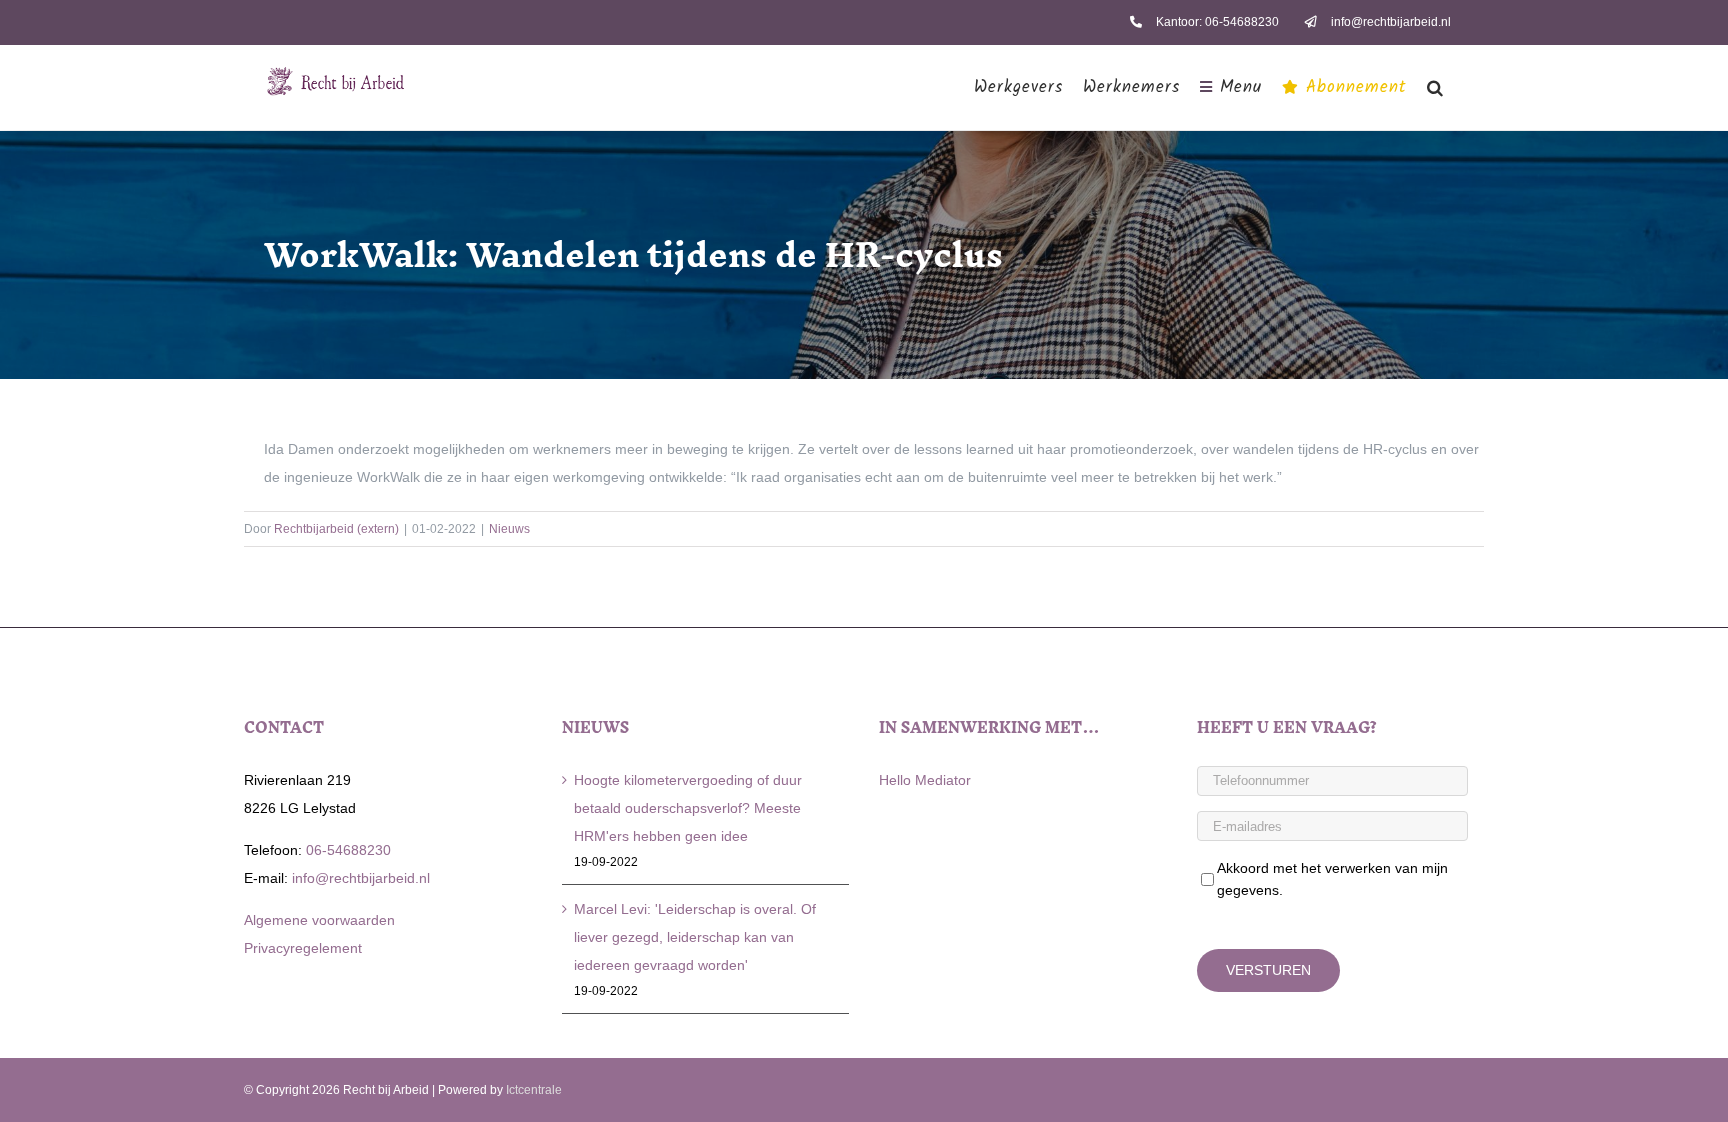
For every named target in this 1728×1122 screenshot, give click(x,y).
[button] (1435, 87)
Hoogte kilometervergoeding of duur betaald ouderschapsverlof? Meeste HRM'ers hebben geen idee (688, 808)
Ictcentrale (534, 1090)
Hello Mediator (925, 780)
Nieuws (509, 529)
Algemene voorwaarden (319, 920)
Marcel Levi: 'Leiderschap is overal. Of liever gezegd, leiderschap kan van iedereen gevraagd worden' (695, 937)
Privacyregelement (303, 948)
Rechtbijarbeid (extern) (336, 529)
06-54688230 (346, 850)
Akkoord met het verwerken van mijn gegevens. (1332, 879)
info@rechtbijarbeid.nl (359, 878)
